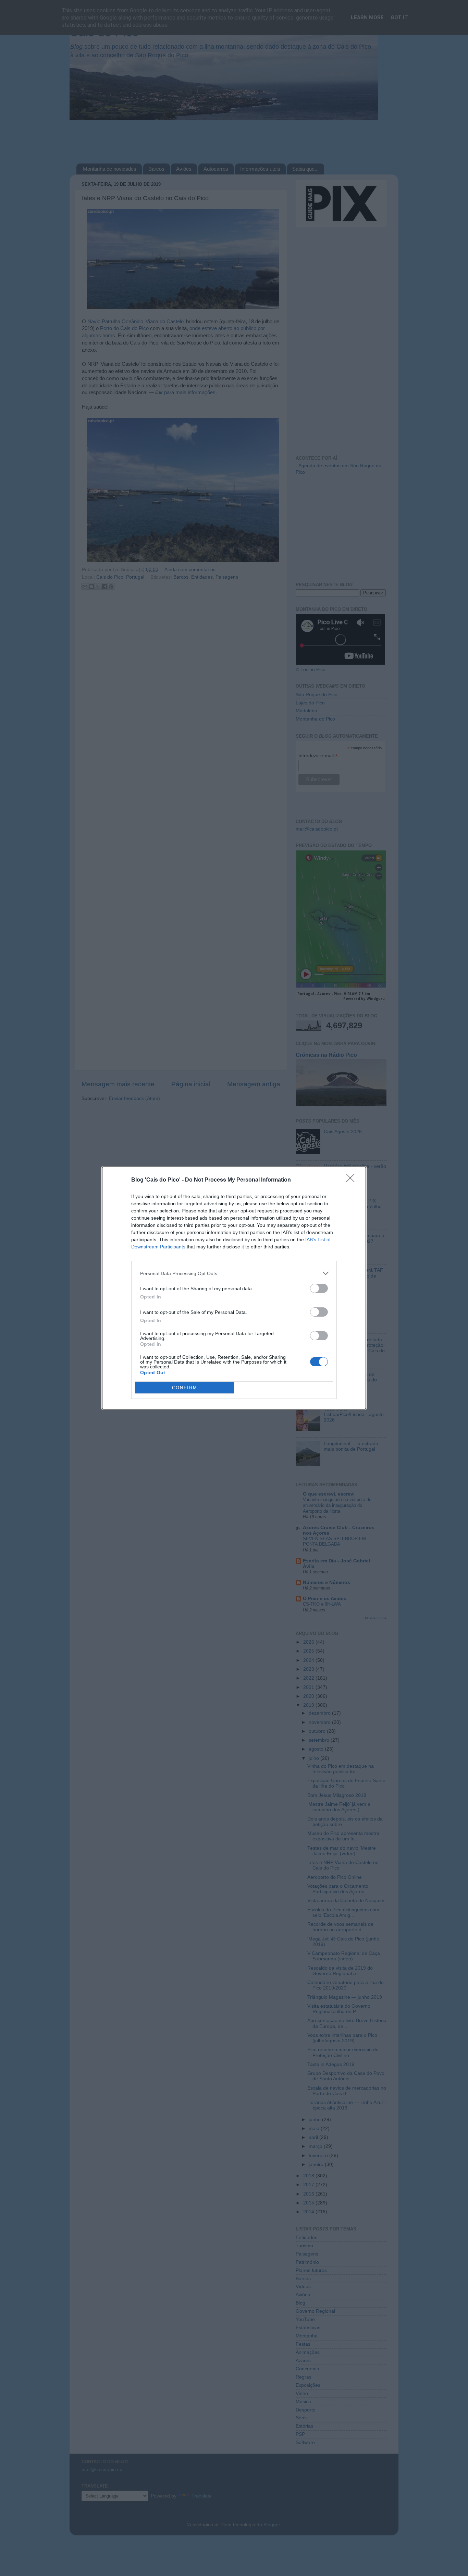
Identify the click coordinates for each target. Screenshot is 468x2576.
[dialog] (234, 1288)
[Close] (353, 1180)
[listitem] (234, 1273)
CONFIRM (185, 1388)
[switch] (319, 1288)
